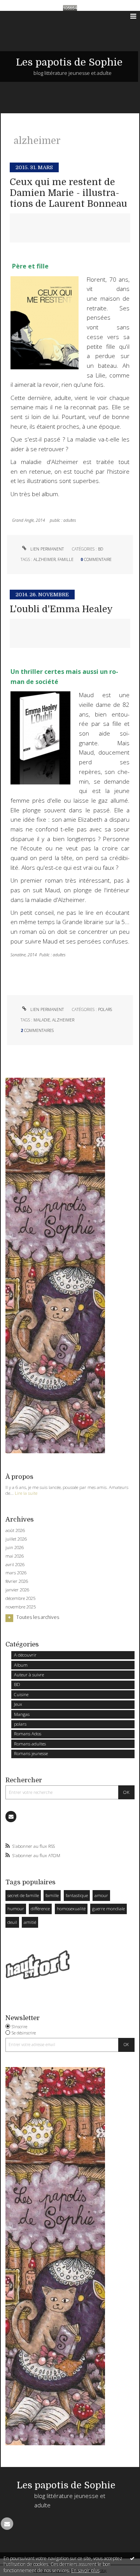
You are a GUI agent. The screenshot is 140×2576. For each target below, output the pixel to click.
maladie (42, 1020)
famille (52, 1895)
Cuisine (21, 1694)
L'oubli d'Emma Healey (61, 609)
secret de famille (23, 1895)
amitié (30, 1922)
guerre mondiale (108, 1909)
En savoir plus (85, 2570)
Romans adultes (30, 1744)
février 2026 (17, 1581)
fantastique (77, 1895)
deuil (12, 1922)
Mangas (22, 1714)
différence (40, 1909)
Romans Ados (28, 1734)
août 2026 (15, 1530)
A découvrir (25, 1655)
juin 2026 (15, 1548)
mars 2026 (16, 1573)
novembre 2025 (21, 1607)
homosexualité (71, 1909)
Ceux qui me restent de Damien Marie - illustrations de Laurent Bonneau (68, 193)
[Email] (11, 1816)
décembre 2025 (20, 1598)
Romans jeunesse (31, 1753)
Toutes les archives (38, 1617)
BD (17, 1684)
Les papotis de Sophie (69, 62)
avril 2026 (15, 1565)
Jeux (18, 1704)
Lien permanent (46, 549)
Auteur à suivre (29, 1675)
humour (16, 1909)
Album (21, 1665)
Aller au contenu (22, 16)
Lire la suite (26, 1493)
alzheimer (45, 559)
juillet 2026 (16, 1539)
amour (101, 1895)
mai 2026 (15, 1556)
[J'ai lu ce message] (132, 2558)
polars (20, 1724)
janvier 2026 (17, 1590)
